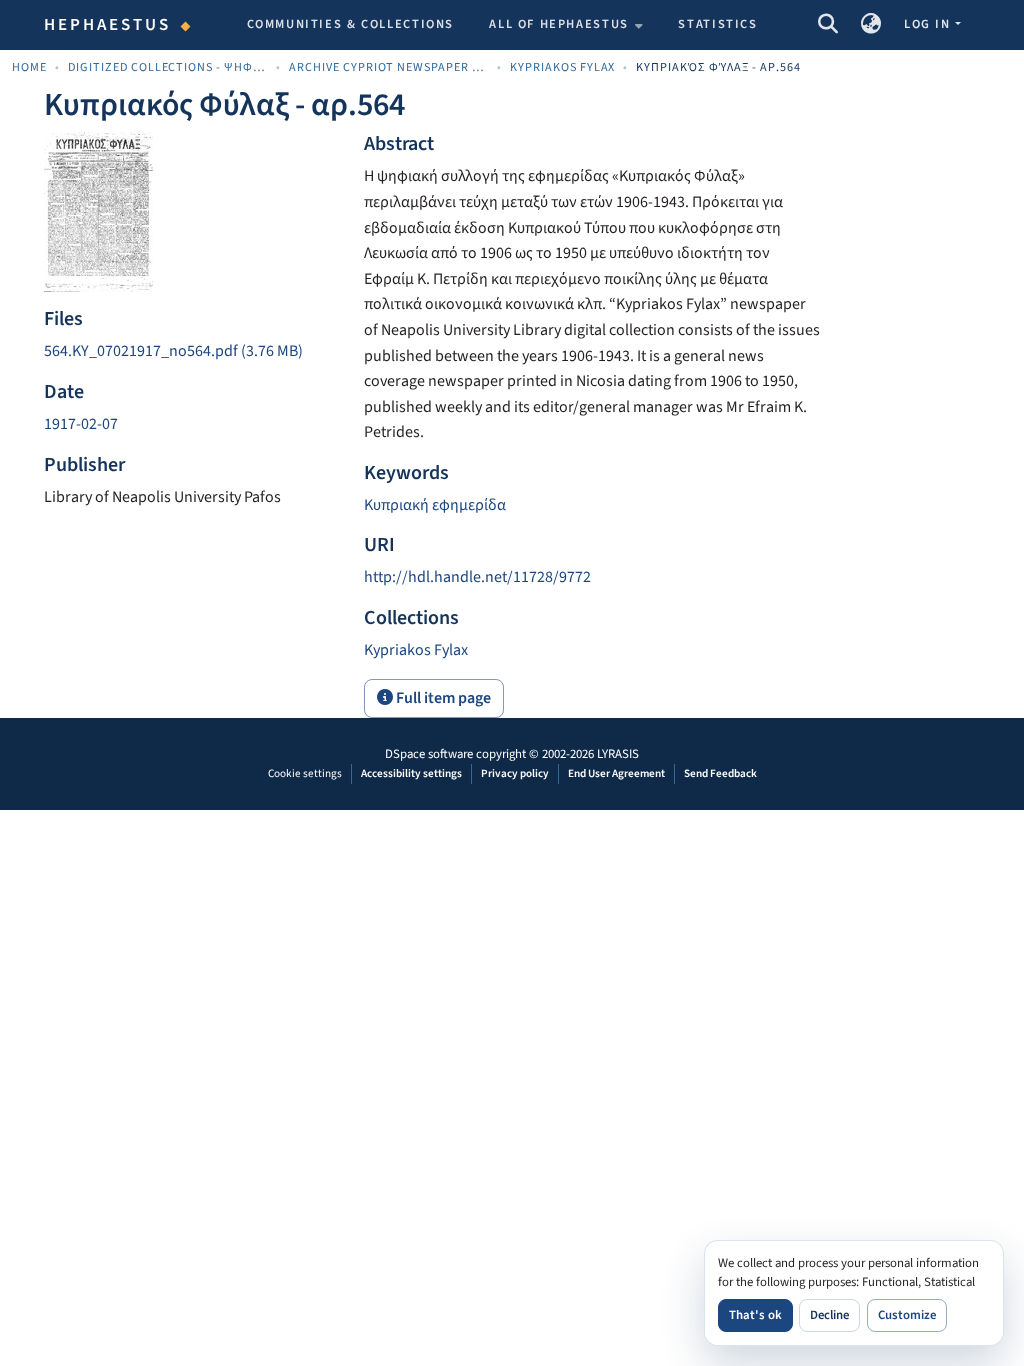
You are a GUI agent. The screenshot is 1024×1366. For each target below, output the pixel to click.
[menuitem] (566, 25)
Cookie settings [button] (305, 773)
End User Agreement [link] (616, 773)
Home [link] (29, 67)
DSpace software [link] (429, 754)
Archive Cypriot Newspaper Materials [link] (389, 67)
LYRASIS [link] (618, 754)
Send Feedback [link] (720, 773)
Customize (907, 1315)
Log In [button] (929, 24)
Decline (829, 1315)
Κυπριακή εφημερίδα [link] (435, 505)
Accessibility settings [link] (411, 773)
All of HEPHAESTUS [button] (559, 24)
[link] (192, 352)
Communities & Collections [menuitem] (351, 24)
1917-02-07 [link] (81, 424)
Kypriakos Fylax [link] (563, 67)
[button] (827, 25)
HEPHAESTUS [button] (108, 25)
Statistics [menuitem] (717, 24)
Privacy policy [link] (515, 773)
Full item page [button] (442, 698)
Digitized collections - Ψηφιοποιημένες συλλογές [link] (168, 67)
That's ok (755, 1315)
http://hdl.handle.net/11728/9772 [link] (477, 577)
